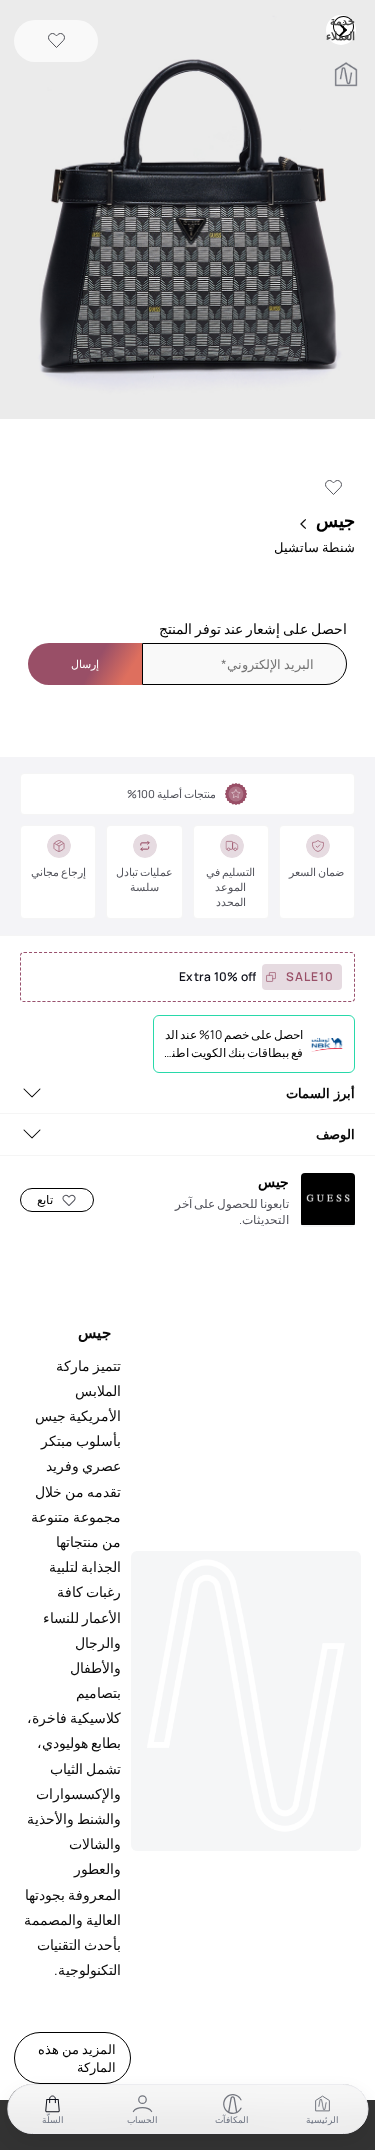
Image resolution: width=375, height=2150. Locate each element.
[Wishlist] (56, 41)
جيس (335, 520)
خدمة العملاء (343, 26)
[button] (187, 211)
